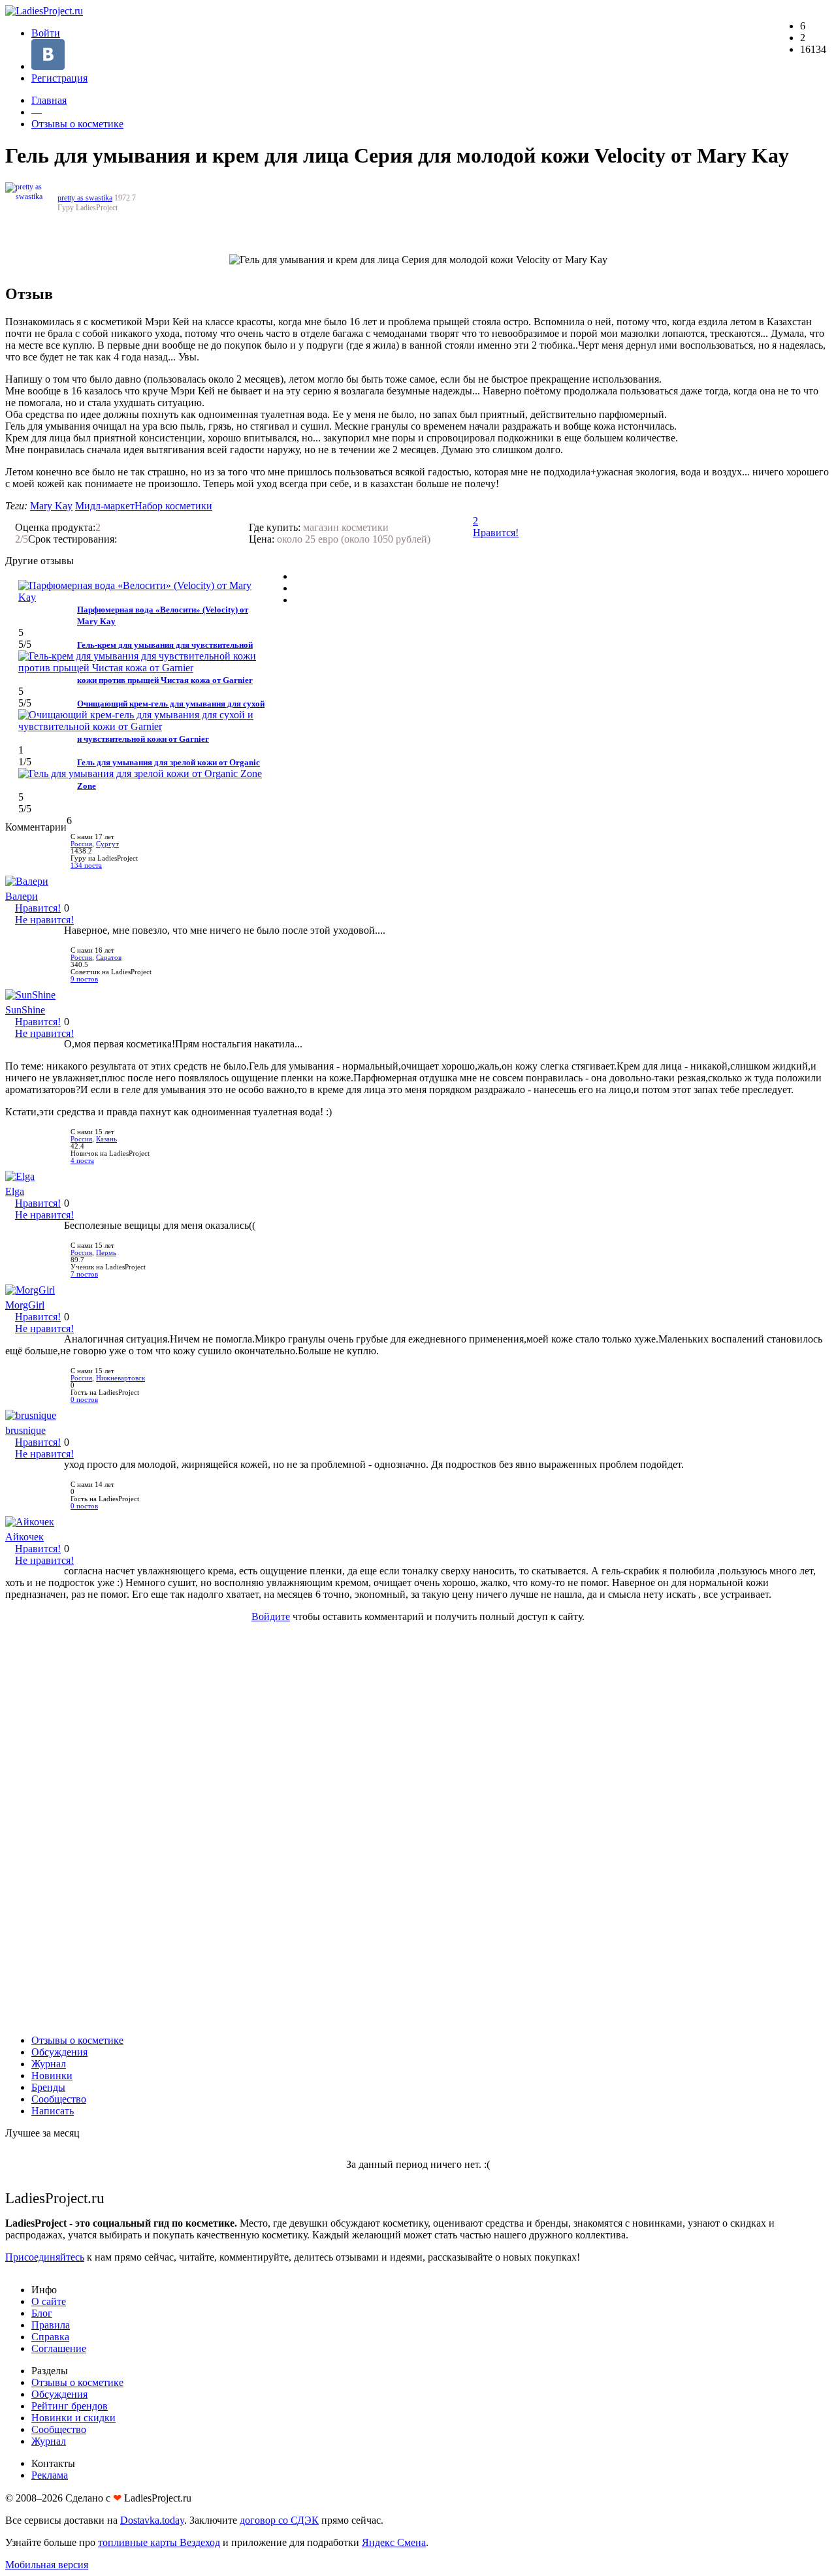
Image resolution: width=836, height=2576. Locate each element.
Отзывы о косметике (77, 124)
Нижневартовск (121, 1378)
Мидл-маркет (105, 506)
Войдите (271, 1616)
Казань (106, 1139)
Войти (46, 33)
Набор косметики (173, 506)
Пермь (106, 1253)
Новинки (52, 2075)
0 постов (84, 1400)
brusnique (25, 1430)
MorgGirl (25, 1305)
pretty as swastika (85, 198)
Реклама (50, 2475)
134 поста (86, 866)
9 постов (84, 979)
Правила (51, 2325)
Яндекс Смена (394, 2542)
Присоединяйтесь (45, 2257)
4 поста (82, 1161)
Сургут (107, 844)
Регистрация (59, 78)
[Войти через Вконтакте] (48, 66)
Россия (81, 844)
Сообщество (59, 2099)
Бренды (48, 2087)
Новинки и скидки (73, 2418)
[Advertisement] (418, 1828)
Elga (15, 1191)
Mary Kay (51, 506)
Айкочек (24, 1537)
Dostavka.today (152, 2520)
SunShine (25, 1010)
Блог (42, 2313)
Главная (49, 100)
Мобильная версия (47, 2565)
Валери (22, 896)
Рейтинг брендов (70, 2406)
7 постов (84, 1274)
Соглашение (59, 2348)
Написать (53, 2111)
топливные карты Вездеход (159, 2542)
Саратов (109, 958)
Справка (50, 2337)
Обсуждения (59, 2052)
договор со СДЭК (279, 2520)
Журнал (49, 2064)
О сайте (49, 2301)
